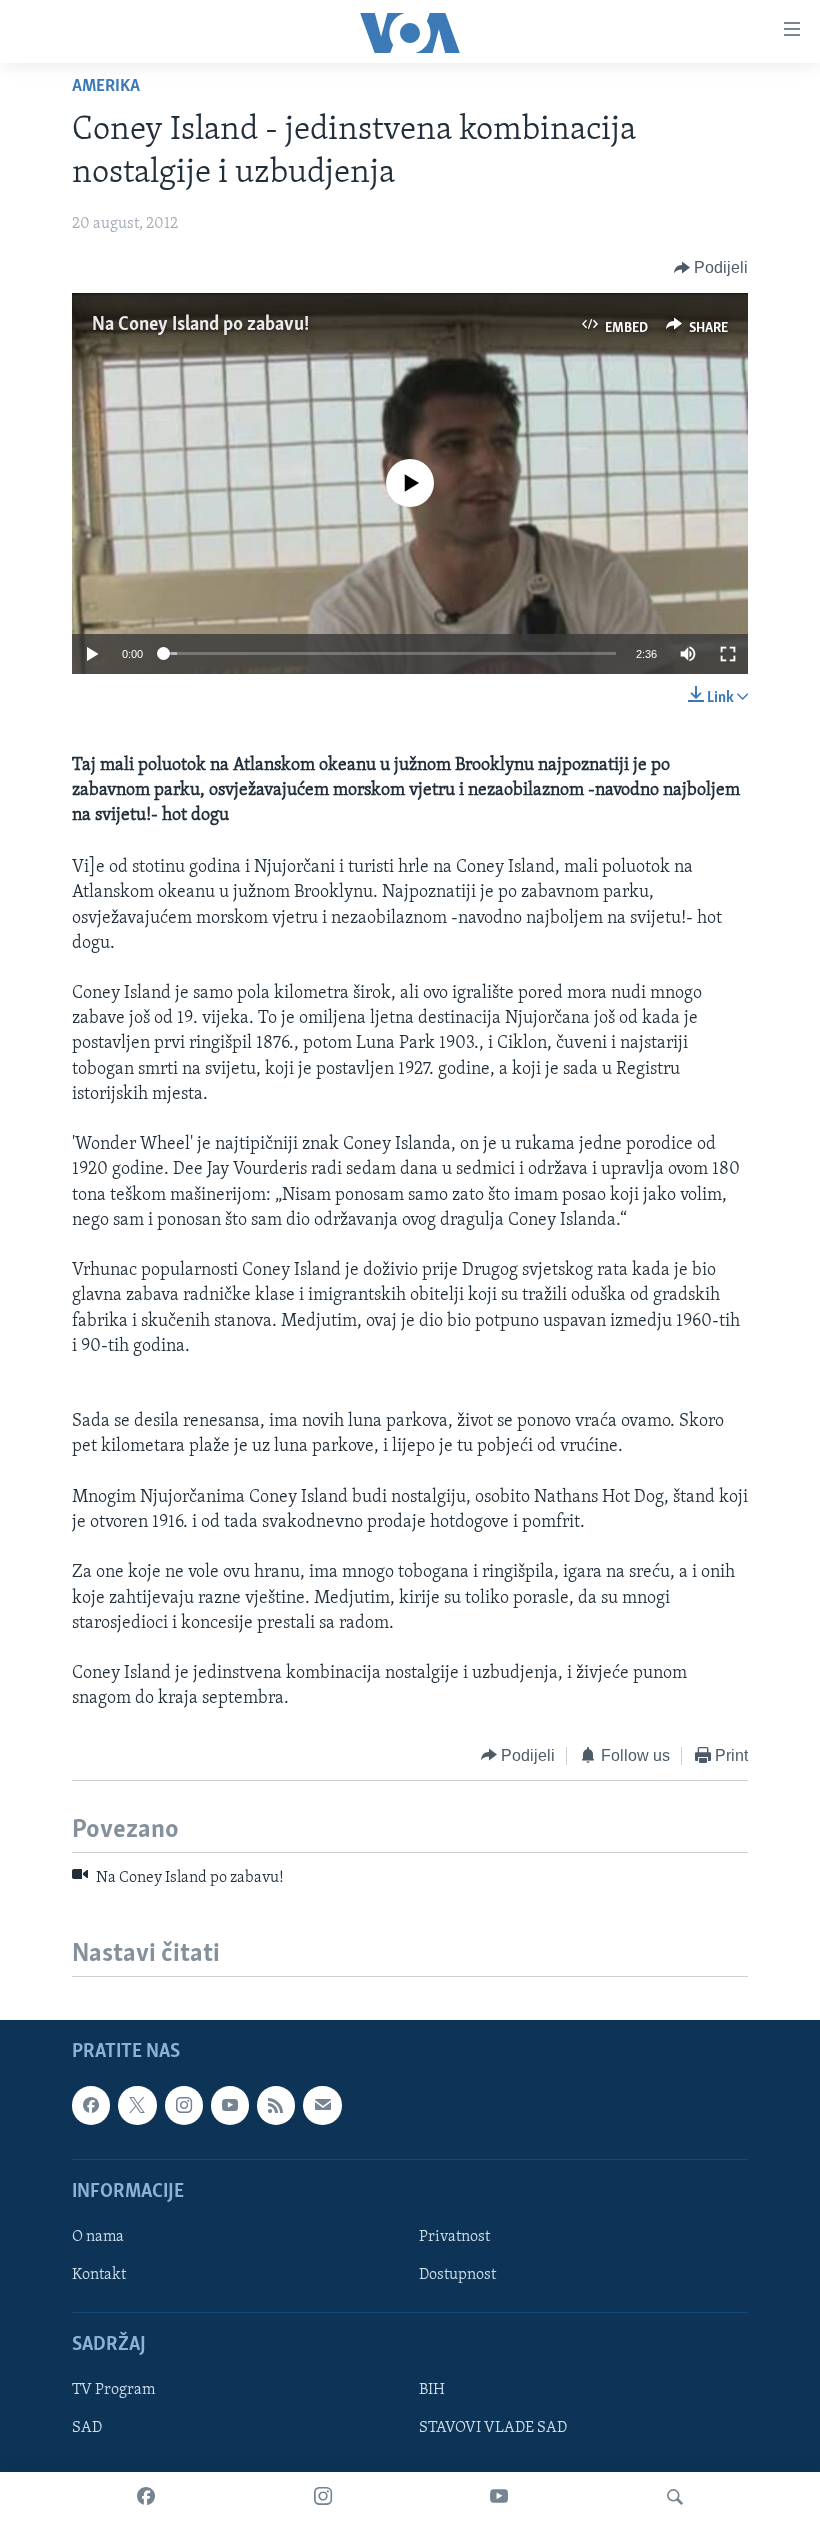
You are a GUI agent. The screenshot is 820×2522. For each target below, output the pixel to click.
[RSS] (276, 2106)
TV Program (113, 2391)
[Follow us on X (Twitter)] (137, 2106)
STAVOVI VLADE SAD (493, 2429)
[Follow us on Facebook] (91, 2106)
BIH (432, 2391)
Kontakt (99, 2275)
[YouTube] (499, 2497)
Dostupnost (457, 2275)
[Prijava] (322, 2106)
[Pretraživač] (675, 2497)
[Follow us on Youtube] (230, 2106)
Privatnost (454, 2237)
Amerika (106, 87)
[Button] (711, 268)
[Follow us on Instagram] (184, 2106)
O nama (98, 2237)
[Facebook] (146, 2497)
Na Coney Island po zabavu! (200, 325)
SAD (87, 2429)
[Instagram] (323, 2497)
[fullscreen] (728, 654)
